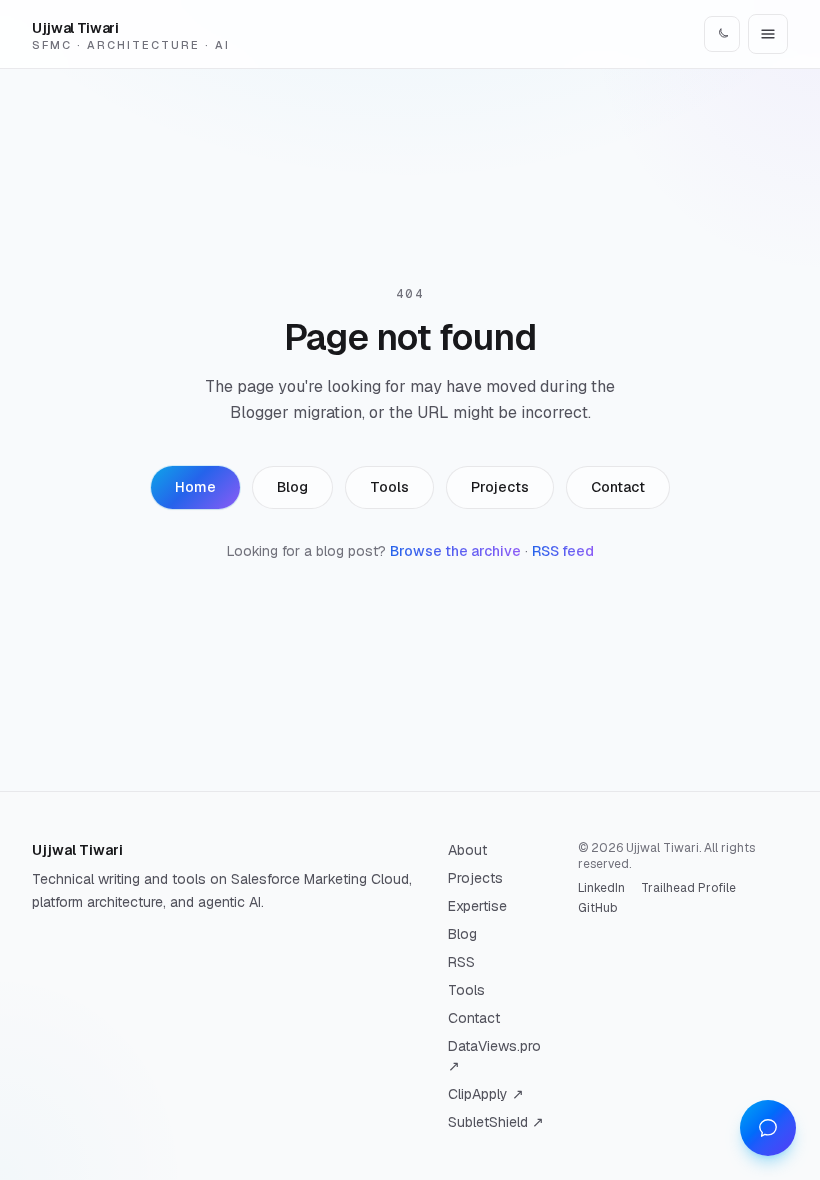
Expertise (477, 906)
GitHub (597, 908)
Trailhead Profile (688, 888)
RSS (461, 962)
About (467, 850)
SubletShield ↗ (496, 1122)
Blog (292, 487)
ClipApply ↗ (486, 1094)
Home (195, 487)
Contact (618, 487)
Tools (389, 487)
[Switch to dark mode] (722, 34)
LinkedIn (601, 888)
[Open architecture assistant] (768, 1128)
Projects (500, 487)
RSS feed (563, 551)
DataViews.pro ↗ (494, 1056)
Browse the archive (455, 551)
